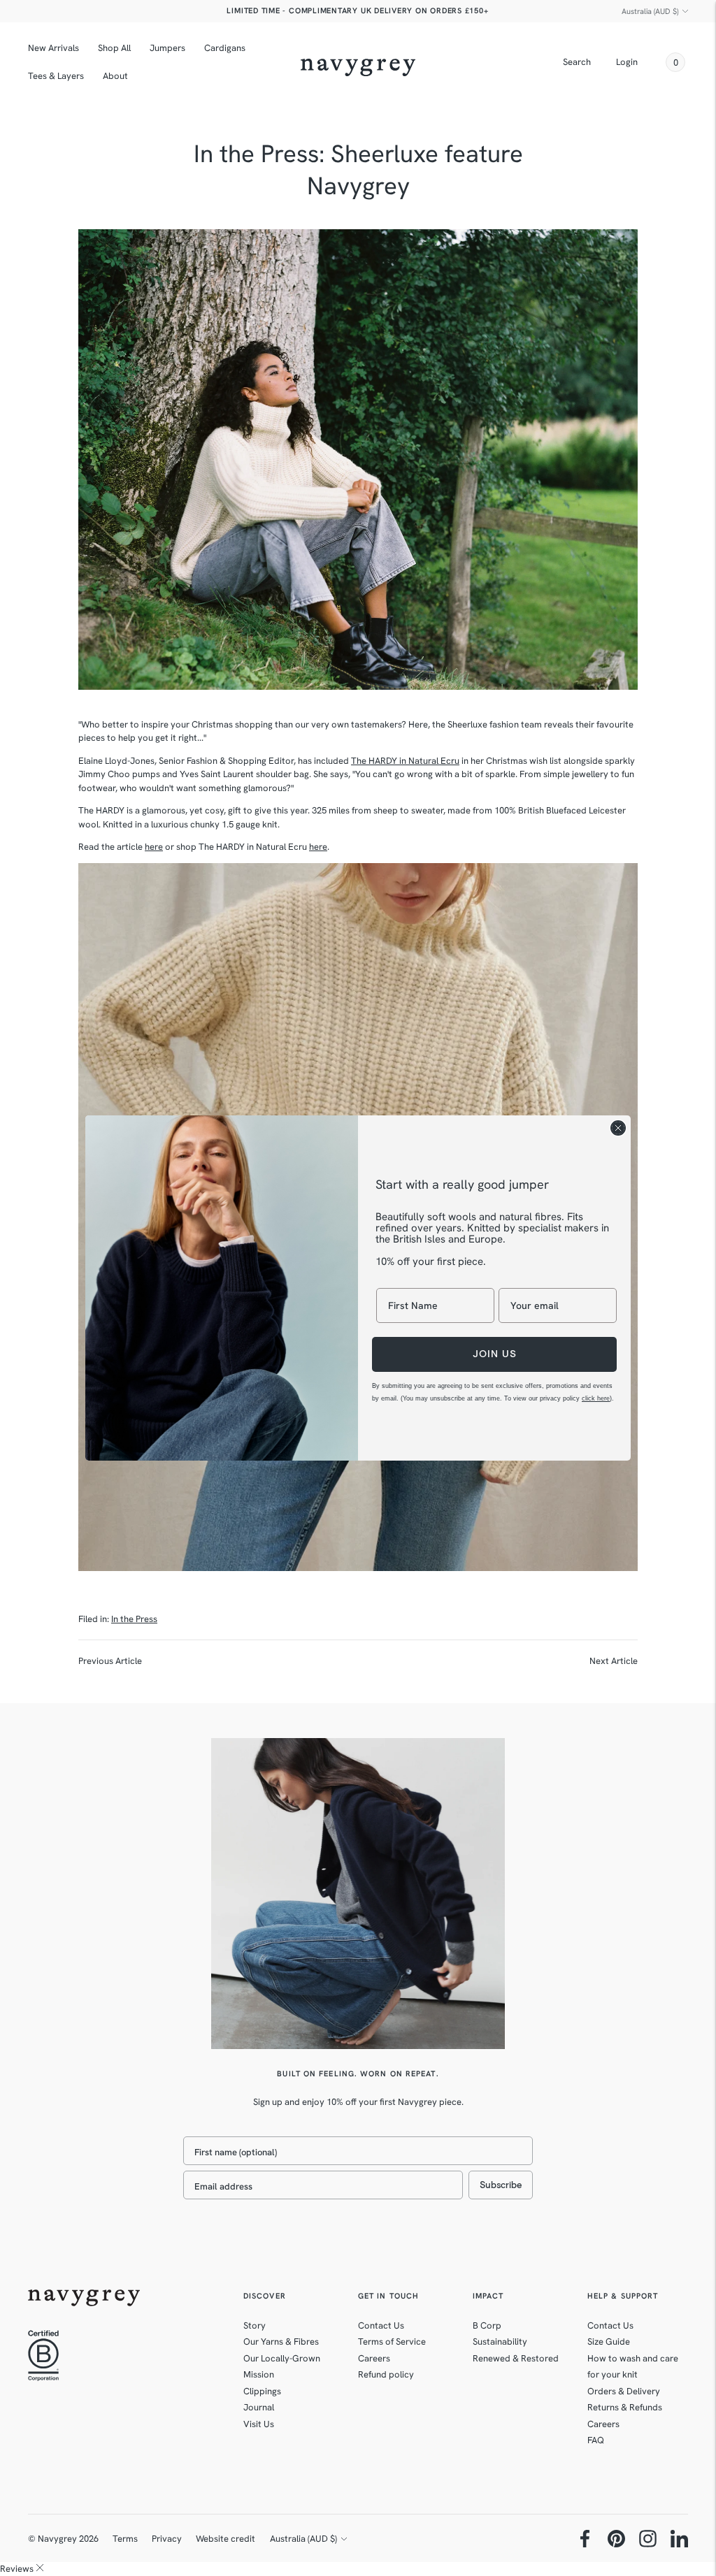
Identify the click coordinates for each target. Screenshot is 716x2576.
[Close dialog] (618, 1128)
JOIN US (495, 1354)
